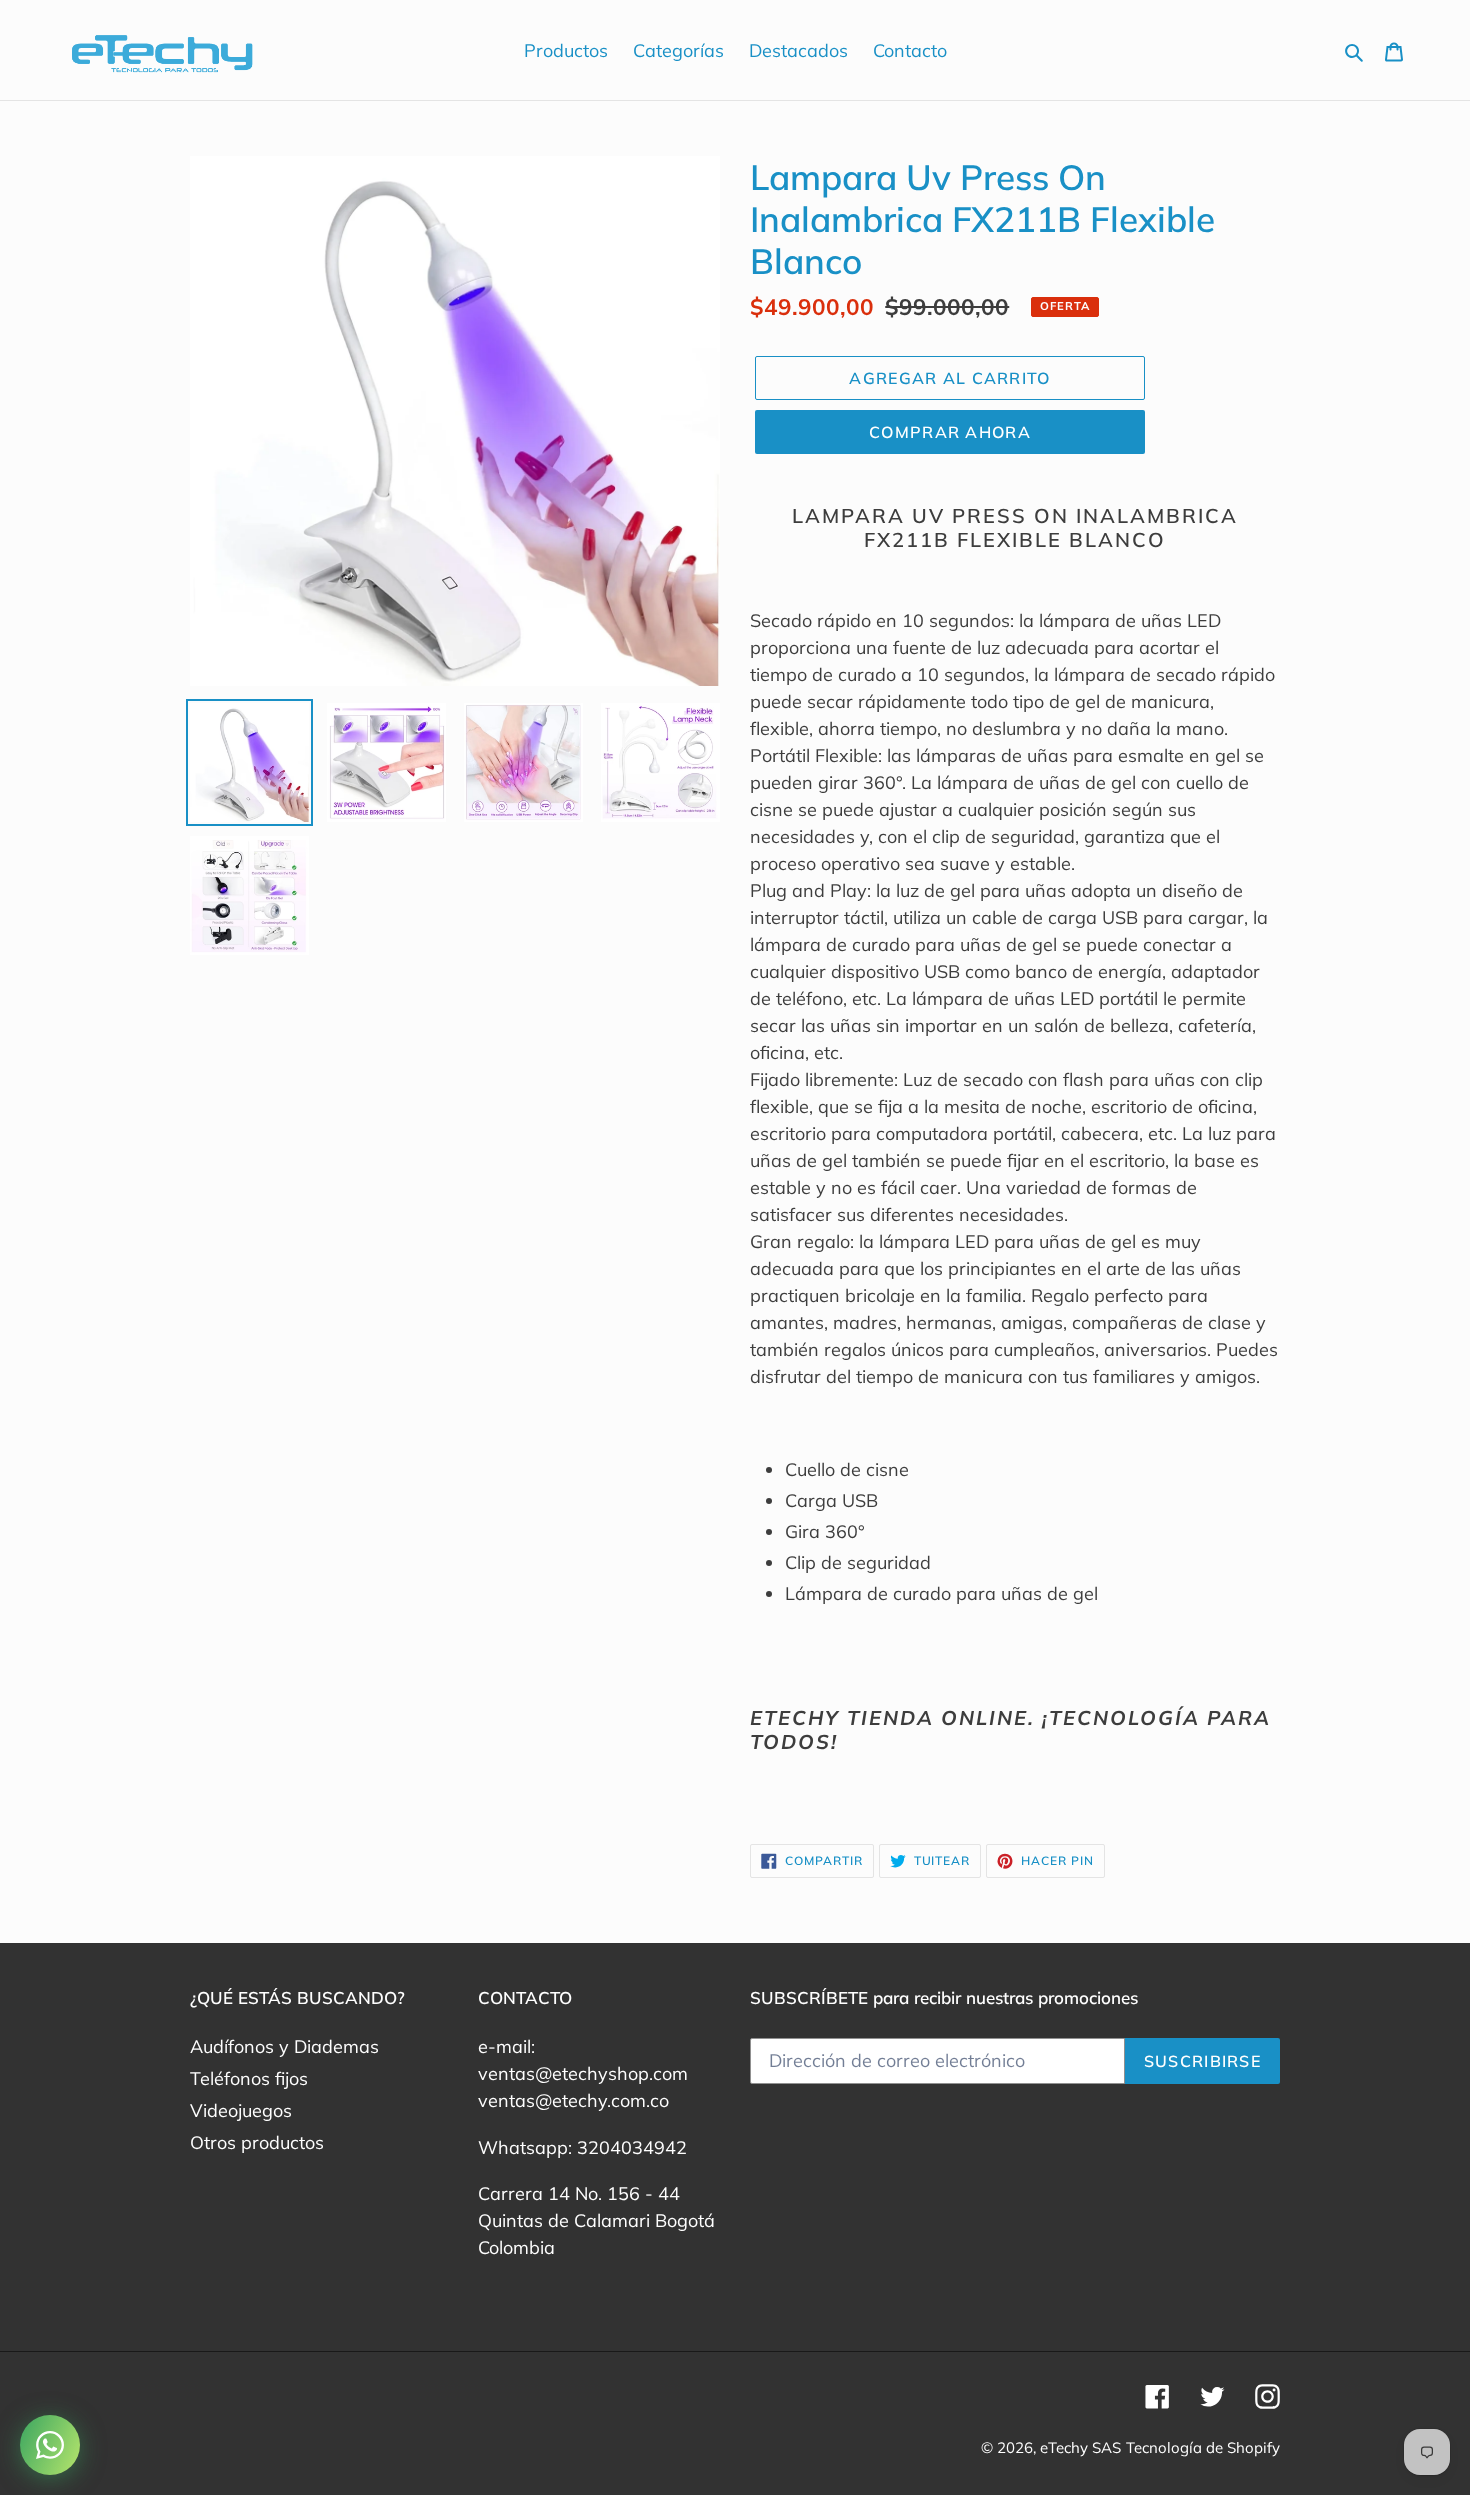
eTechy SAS (1080, 2447)
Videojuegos (241, 2110)
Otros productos (257, 2142)
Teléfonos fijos (249, 2078)
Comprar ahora (950, 432)
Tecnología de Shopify (1203, 2447)
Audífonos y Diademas (284, 2046)
